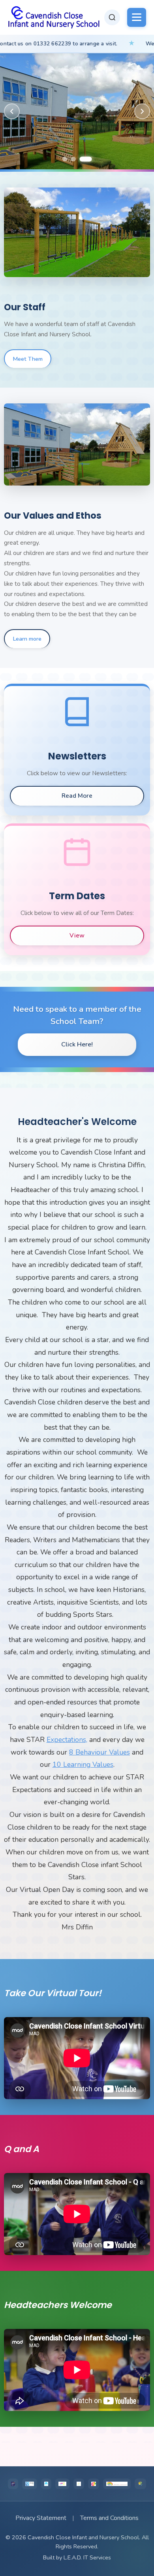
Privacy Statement (41, 2518)
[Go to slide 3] (89, 159)
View (77, 936)
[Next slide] (142, 111)
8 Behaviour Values (100, 1752)
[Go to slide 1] (68, 159)
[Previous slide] (12, 111)
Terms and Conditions (109, 2518)
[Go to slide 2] (81, 159)
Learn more (27, 639)
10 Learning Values (83, 1764)
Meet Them (28, 359)
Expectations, (67, 1740)
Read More (77, 796)
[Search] (112, 17)
